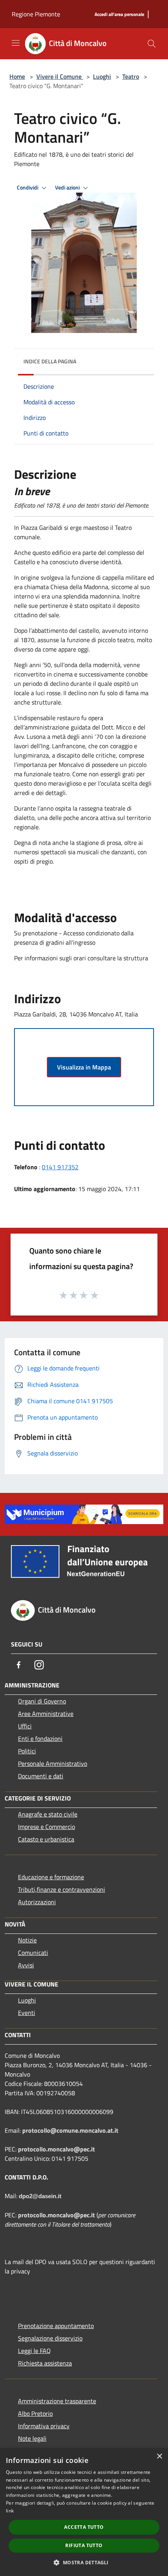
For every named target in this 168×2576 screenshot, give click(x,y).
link (10, 2511)
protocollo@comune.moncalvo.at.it (70, 2130)
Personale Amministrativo (53, 1763)
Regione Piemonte (36, 14)
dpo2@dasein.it (40, 2196)
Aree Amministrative (46, 1714)
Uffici (25, 1726)
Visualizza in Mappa (84, 1067)
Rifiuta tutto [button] (84, 2545)
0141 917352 (60, 1167)
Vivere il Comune (60, 76)
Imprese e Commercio (46, 1827)
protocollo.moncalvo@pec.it (56, 2149)
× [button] (159, 2456)
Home (17, 76)
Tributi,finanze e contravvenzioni (62, 1889)
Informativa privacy (44, 2426)
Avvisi (26, 1965)
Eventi (27, 2013)
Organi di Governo (42, 1701)
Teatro (131, 76)
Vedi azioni (68, 188)
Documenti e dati (41, 1776)
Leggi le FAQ (34, 2351)
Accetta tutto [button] (84, 2527)
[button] (84, 2562)
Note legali (32, 2438)
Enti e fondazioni (40, 1739)
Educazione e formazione (51, 1877)
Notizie (27, 1940)
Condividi (28, 188)
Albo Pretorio (35, 2413)
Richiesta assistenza (45, 2363)
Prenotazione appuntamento (56, 2326)
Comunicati (33, 1953)
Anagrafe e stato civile (48, 1814)
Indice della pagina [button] (50, 361)
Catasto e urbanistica (46, 1839)
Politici (27, 1751)
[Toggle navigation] (16, 43)
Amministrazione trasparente (57, 2401)
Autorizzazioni (37, 1902)
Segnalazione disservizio (50, 2338)
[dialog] (84, 2512)
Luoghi (102, 76)
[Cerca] (152, 44)
